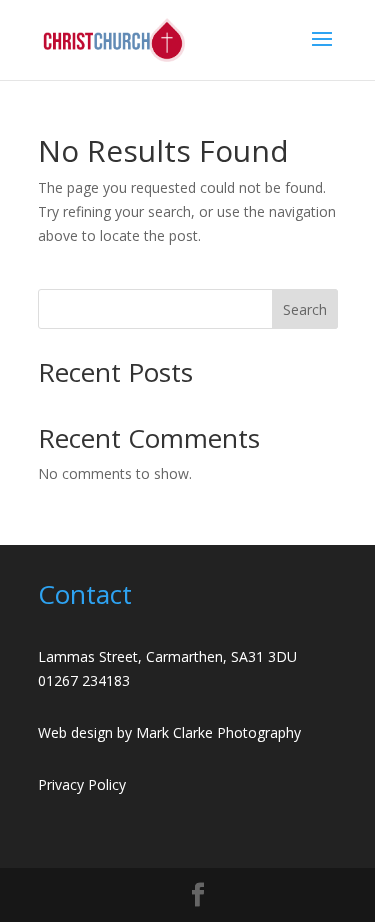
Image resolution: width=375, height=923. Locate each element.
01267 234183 (84, 680)
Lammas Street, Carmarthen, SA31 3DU (167, 656)
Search (305, 309)
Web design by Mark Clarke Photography (169, 732)
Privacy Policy (82, 784)
